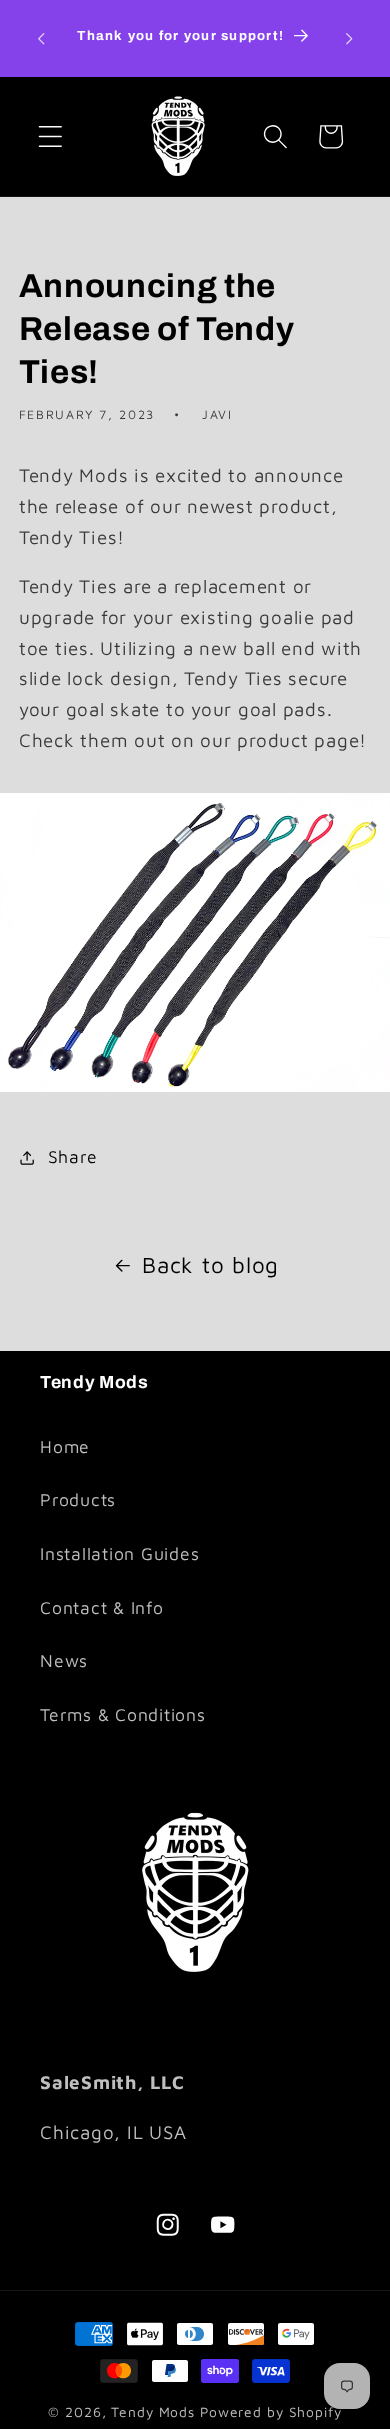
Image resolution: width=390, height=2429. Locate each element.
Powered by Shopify (271, 2412)
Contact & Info (102, 1607)
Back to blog (210, 1264)
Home (65, 1446)
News (64, 1660)
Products (78, 1499)
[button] (50, 136)
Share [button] (73, 1156)
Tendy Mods (153, 2412)
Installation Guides (119, 1553)
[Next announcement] (349, 38)
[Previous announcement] (41, 38)
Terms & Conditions (123, 1714)
